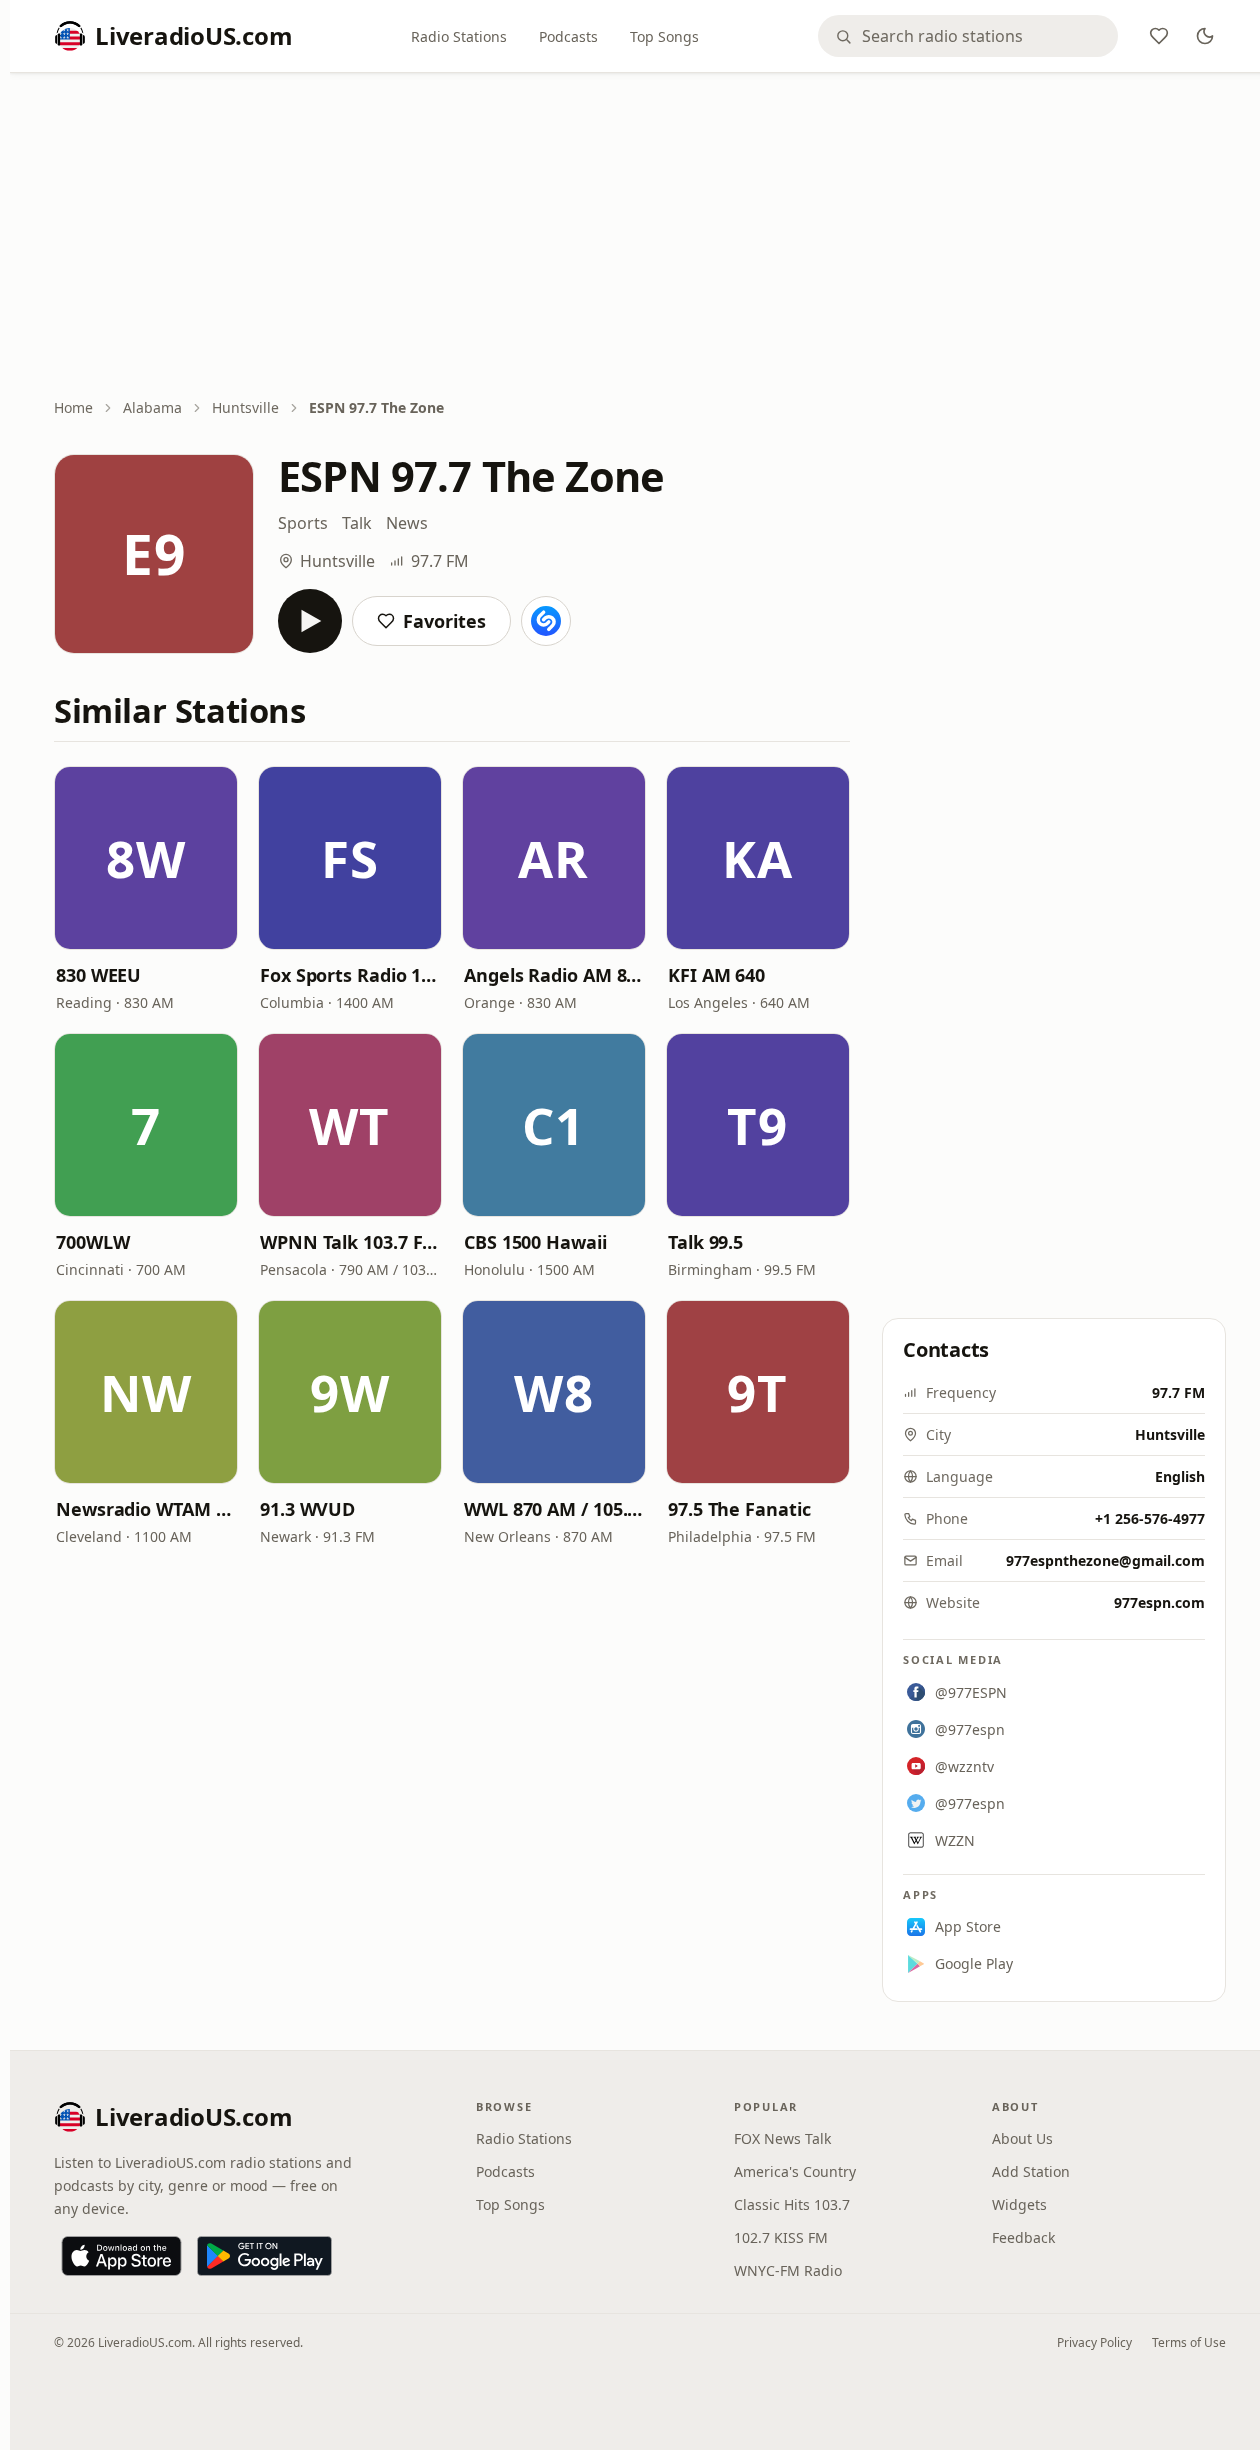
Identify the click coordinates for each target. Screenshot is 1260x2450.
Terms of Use (1189, 2342)
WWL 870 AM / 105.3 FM (554, 1509)
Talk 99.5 (705, 1242)
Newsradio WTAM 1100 (146, 1509)
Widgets (1019, 2204)
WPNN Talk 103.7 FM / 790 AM (350, 1242)
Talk (357, 523)
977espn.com (1159, 1602)
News (407, 523)
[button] (146, 858)
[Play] (310, 621)
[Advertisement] (640, 237)
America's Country (795, 2171)
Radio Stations (459, 36)
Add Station (1031, 2171)
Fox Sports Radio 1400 (350, 975)
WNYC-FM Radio (788, 2270)
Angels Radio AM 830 (554, 975)
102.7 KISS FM (781, 2237)
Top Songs (664, 36)
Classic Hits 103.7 (792, 2204)
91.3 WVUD (307, 1509)
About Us (1022, 2138)
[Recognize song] (546, 621)
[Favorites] (1159, 36)
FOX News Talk (782, 2138)
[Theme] (1205, 36)
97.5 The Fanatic (739, 1509)
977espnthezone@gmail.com (1105, 1560)
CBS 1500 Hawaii (535, 1242)
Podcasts (568, 36)
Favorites (444, 621)
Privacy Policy (1094, 2342)
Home (73, 407)
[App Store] (121, 2256)
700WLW (92, 1242)
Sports (303, 523)
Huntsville (245, 407)
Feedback (1023, 2237)
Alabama (152, 407)
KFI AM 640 (716, 975)
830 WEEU (98, 975)
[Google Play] (264, 2256)
